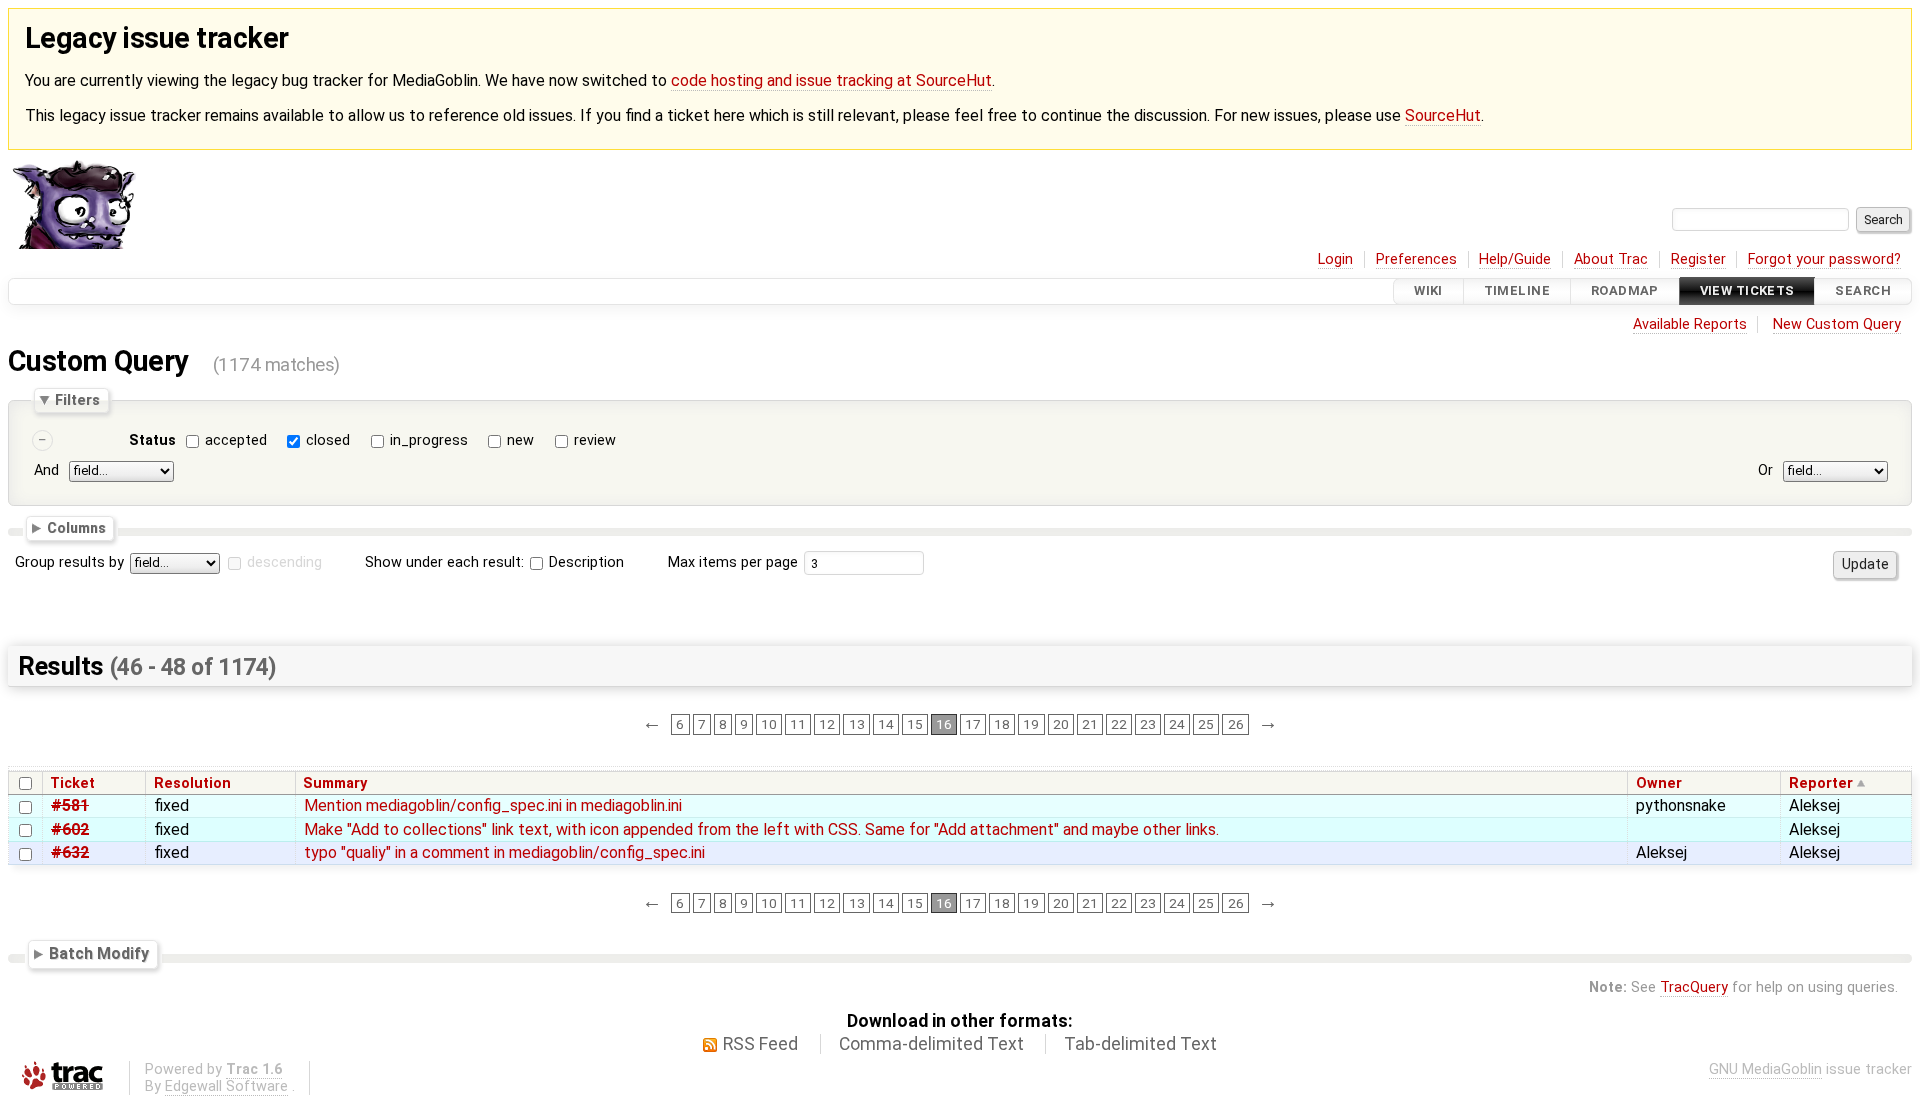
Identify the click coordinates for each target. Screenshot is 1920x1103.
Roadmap (1625, 291)
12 (827, 724)
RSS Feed (760, 1044)
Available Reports (1690, 324)
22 (1119, 724)
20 (1061, 724)
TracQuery (1694, 987)
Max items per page (733, 562)
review (595, 440)
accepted (236, 440)
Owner (1659, 783)
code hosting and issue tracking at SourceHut (831, 80)
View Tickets (1747, 291)
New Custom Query (1837, 324)
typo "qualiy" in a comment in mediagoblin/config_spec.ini (504, 852)
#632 (70, 852)
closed (328, 440)
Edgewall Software (226, 1086)
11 (798, 724)
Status (152, 440)
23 (1148, 724)
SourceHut (1443, 115)
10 (769, 724)
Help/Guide (1515, 259)
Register (1698, 259)
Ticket (72, 783)
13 (857, 724)
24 (1177, 724)
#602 (70, 829)
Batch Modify (99, 953)
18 (1002, 724)
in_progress (429, 440)
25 (1206, 724)
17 (973, 724)
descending (284, 562)
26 (1236, 724)
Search (1863, 291)
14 (886, 724)
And (46, 471)
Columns (76, 528)
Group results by (69, 562)
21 (1090, 724)
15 (915, 724)
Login (1335, 259)
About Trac (1611, 259)
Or (1765, 471)
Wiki (1428, 291)
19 (1031, 724)
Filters (77, 400)
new (520, 440)
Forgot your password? (1824, 259)
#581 (70, 805)
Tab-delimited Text (1140, 1044)
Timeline (1517, 291)
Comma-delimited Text (931, 1044)
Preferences (1416, 259)
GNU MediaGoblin (1765, 1069)
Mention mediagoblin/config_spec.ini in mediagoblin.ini (493, 805)
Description (584, 562)
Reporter (1821, 783)
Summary (335, 783)
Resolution (192, 783)
